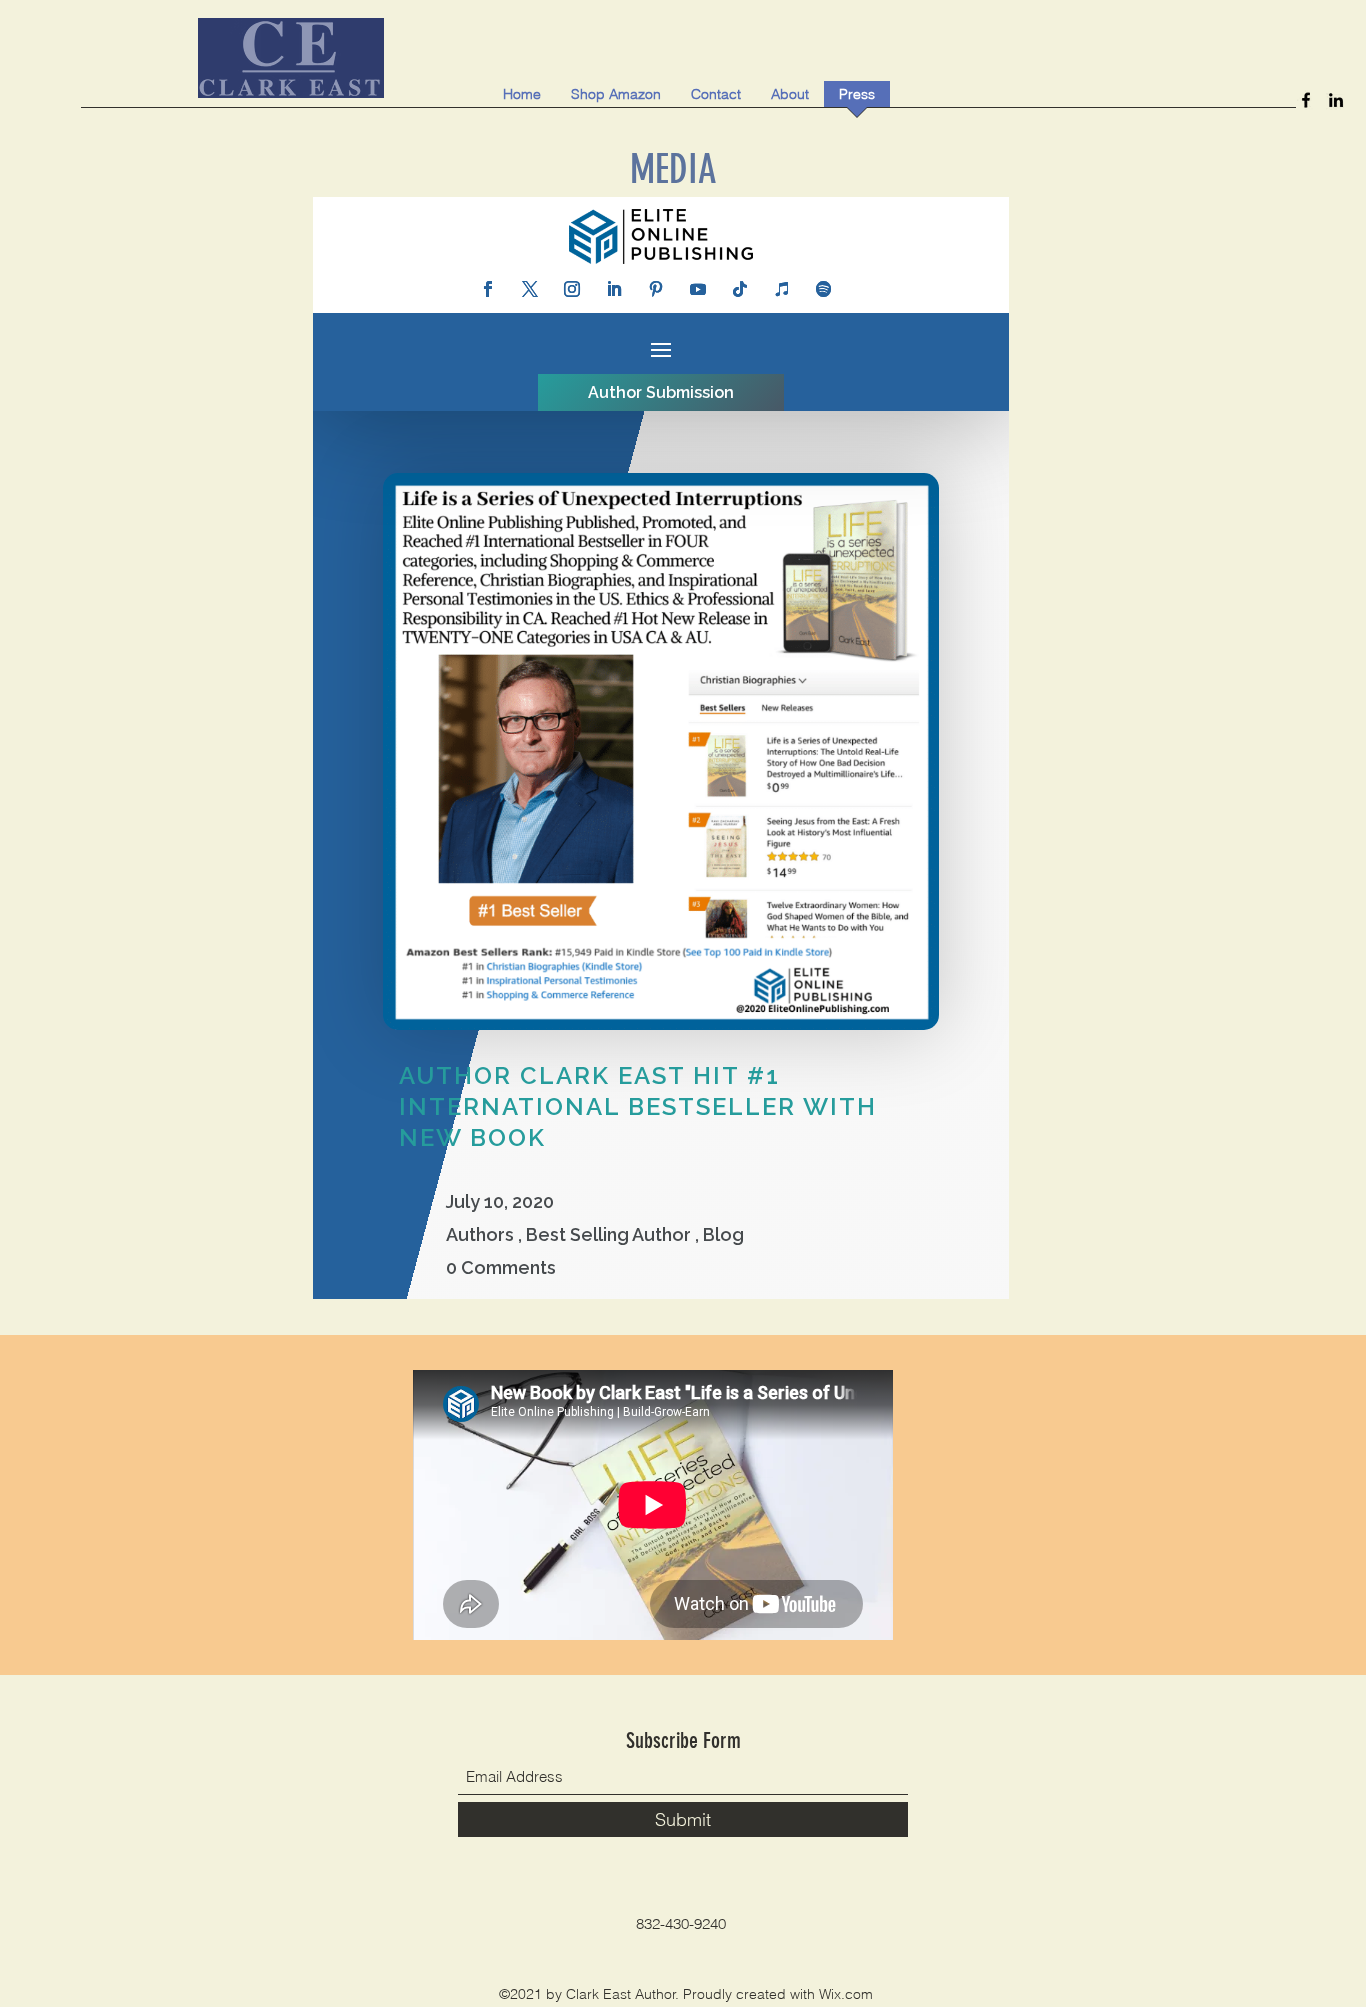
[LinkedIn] (1336, 100)
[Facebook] (1306, 100)
